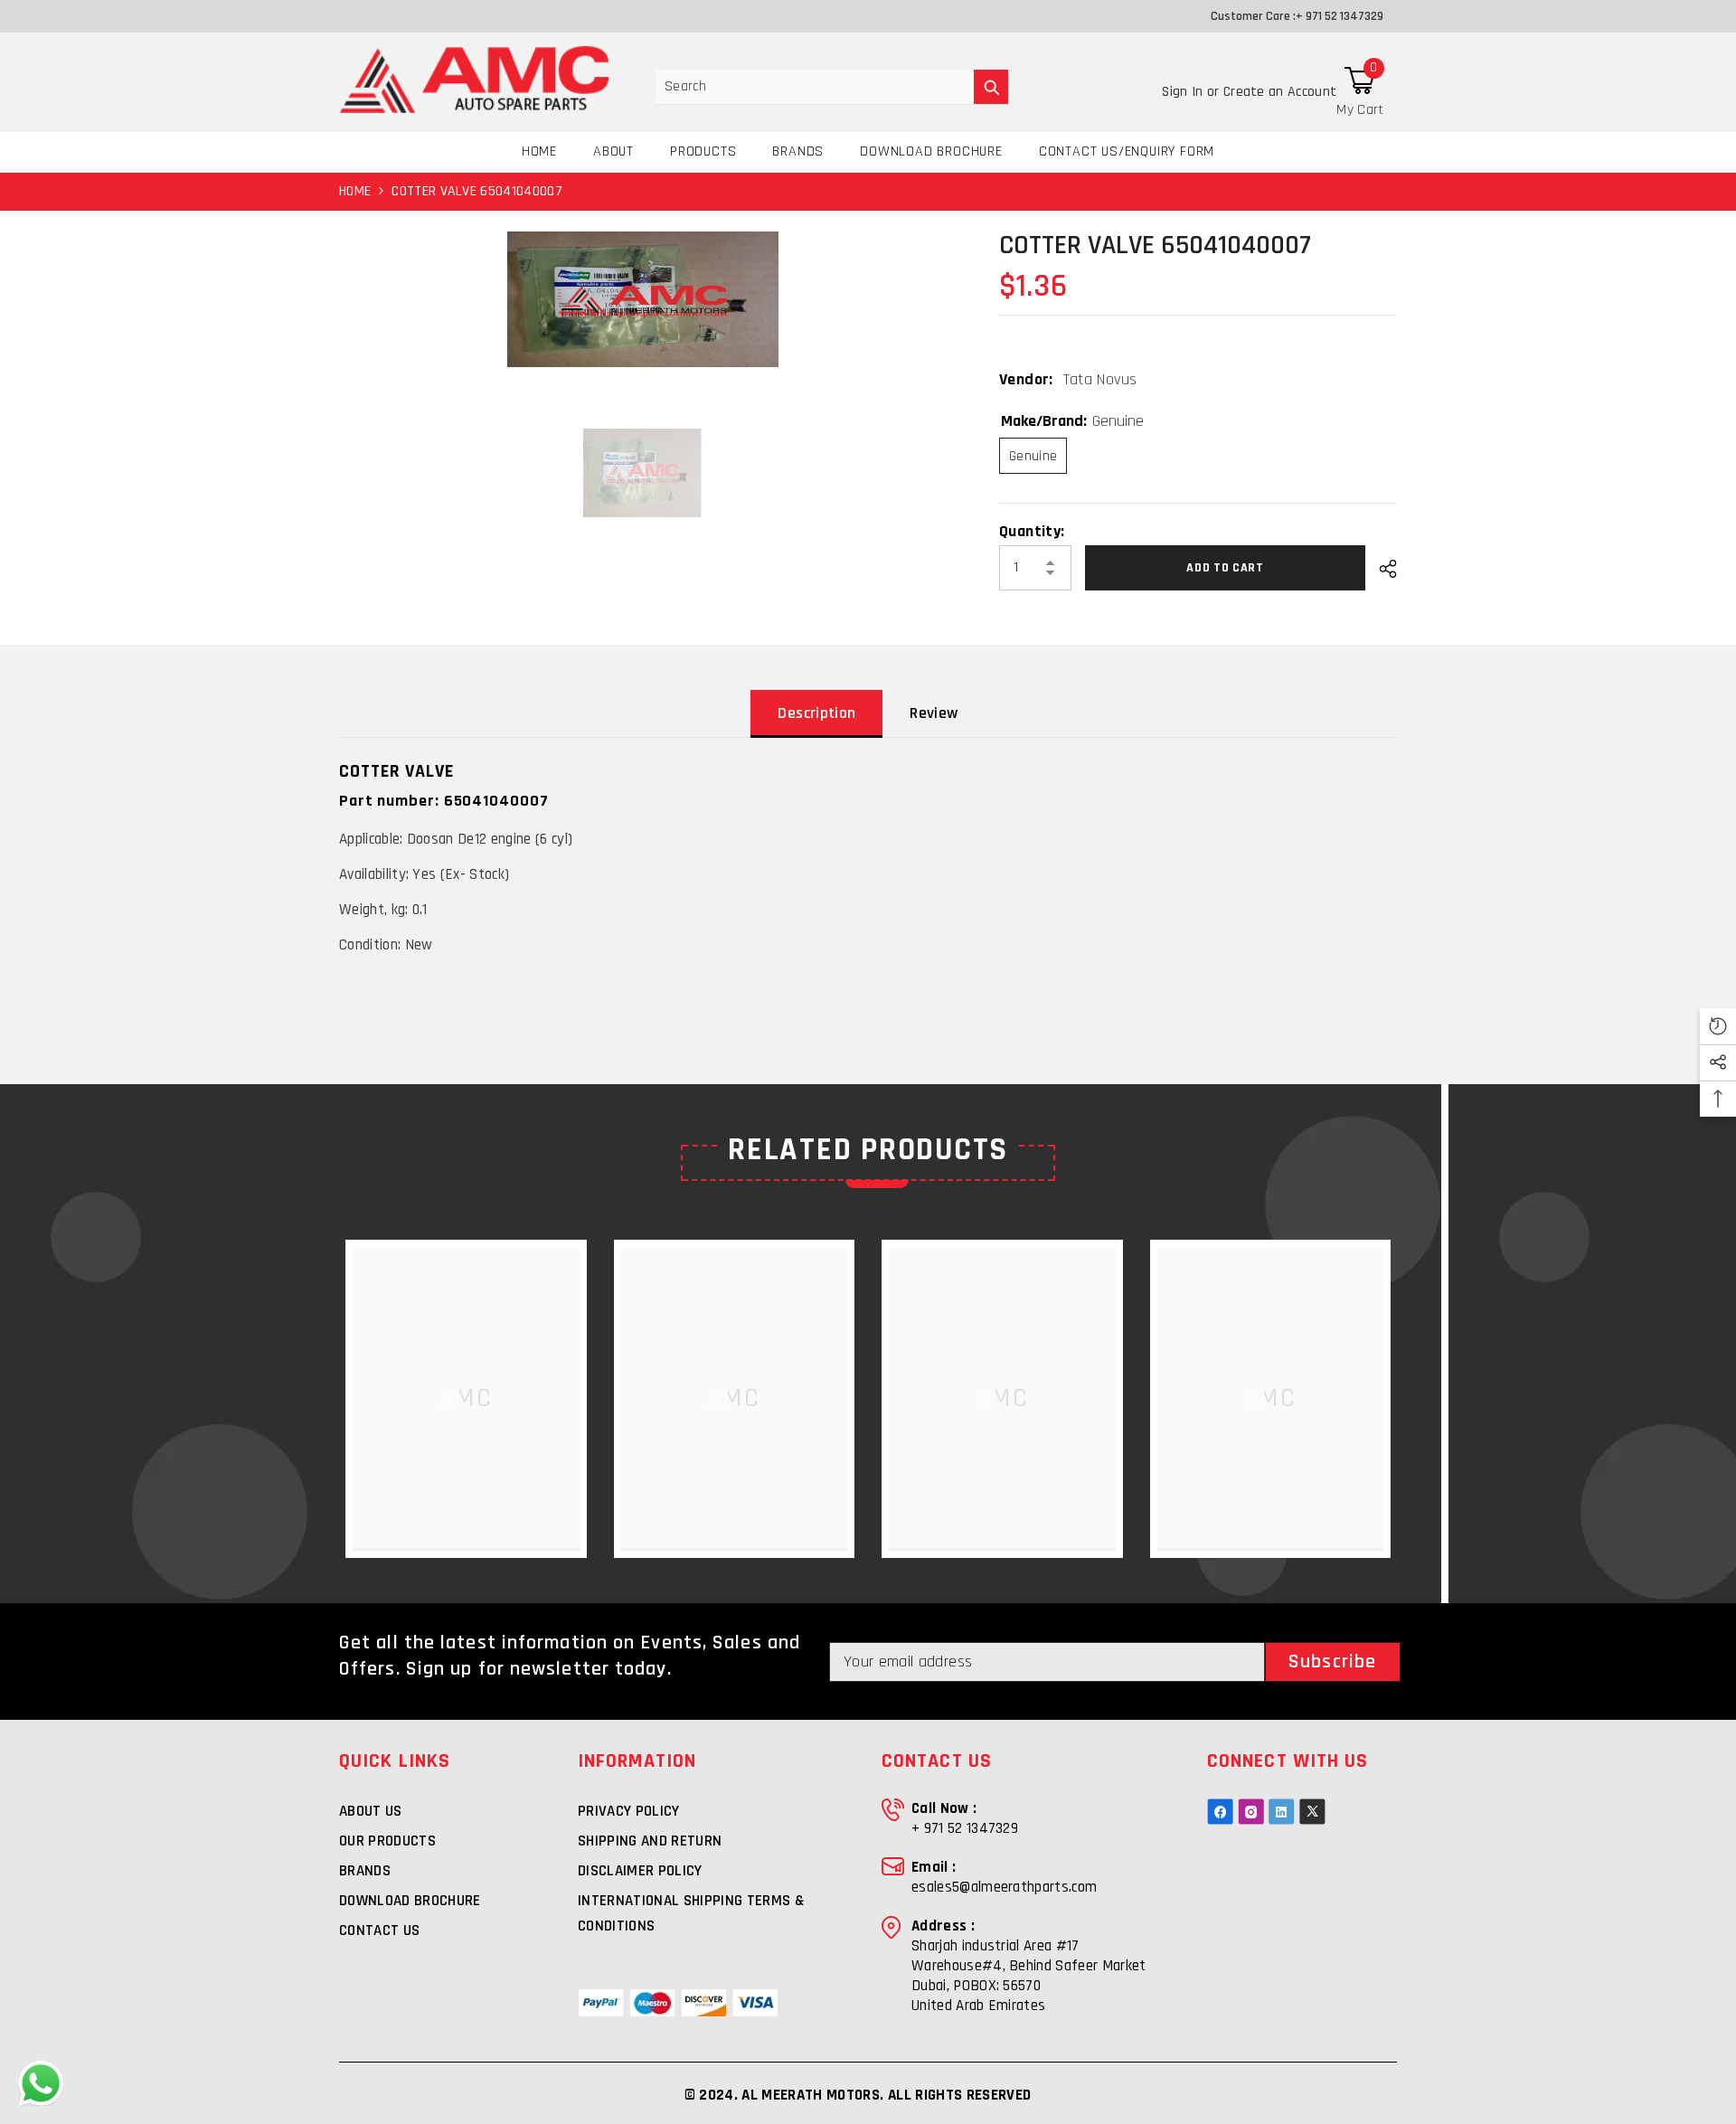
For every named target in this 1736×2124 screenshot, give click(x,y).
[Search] (832, 87)
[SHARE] (1381, 569)
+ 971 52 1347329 (1340, 16)
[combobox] (815, 87)
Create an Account (1280, 92)
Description (816, 713)
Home (355, 191)
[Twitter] (1312, 1812)
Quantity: (1032, 532)
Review (934, 713)
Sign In (1184, 92)
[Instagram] (1251, 1812)
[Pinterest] (1282, 1812)
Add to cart (1230, 568)
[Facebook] (1220, 1812)
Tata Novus (1100, 379)
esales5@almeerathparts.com (1004, 1887)
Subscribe (1332, 1662)
